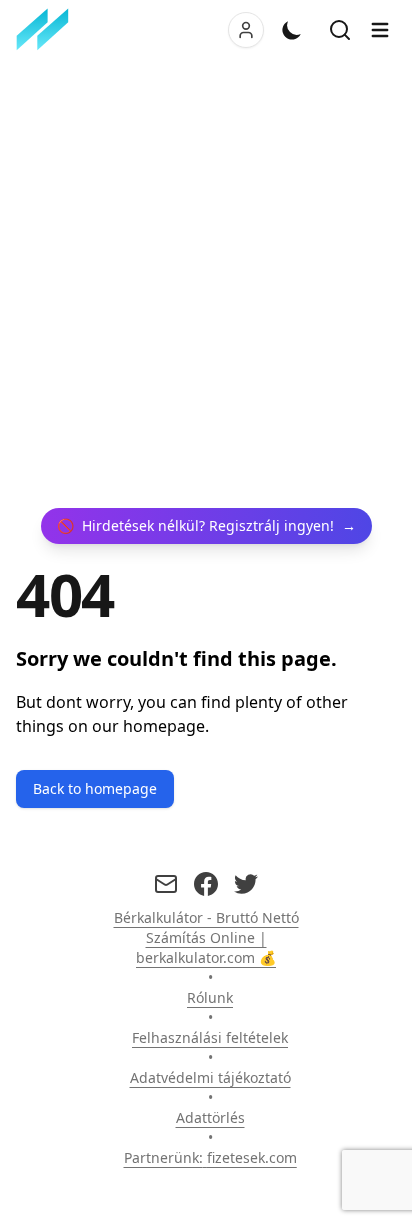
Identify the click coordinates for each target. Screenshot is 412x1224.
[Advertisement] (206, 284)
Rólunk (210, 997)
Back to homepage (95, 788)
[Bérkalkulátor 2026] (47, 30)
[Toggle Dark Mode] (292, 30)
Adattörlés (210, 1117)
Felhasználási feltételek (210, 1037)
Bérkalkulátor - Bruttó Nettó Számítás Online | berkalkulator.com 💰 (206, 937)
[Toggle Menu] (380, 30)
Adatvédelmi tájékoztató (210, 1077)
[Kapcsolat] (166, 884)
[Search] (340, 30)
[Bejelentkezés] (246, 30)
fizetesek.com (252, 1157)
